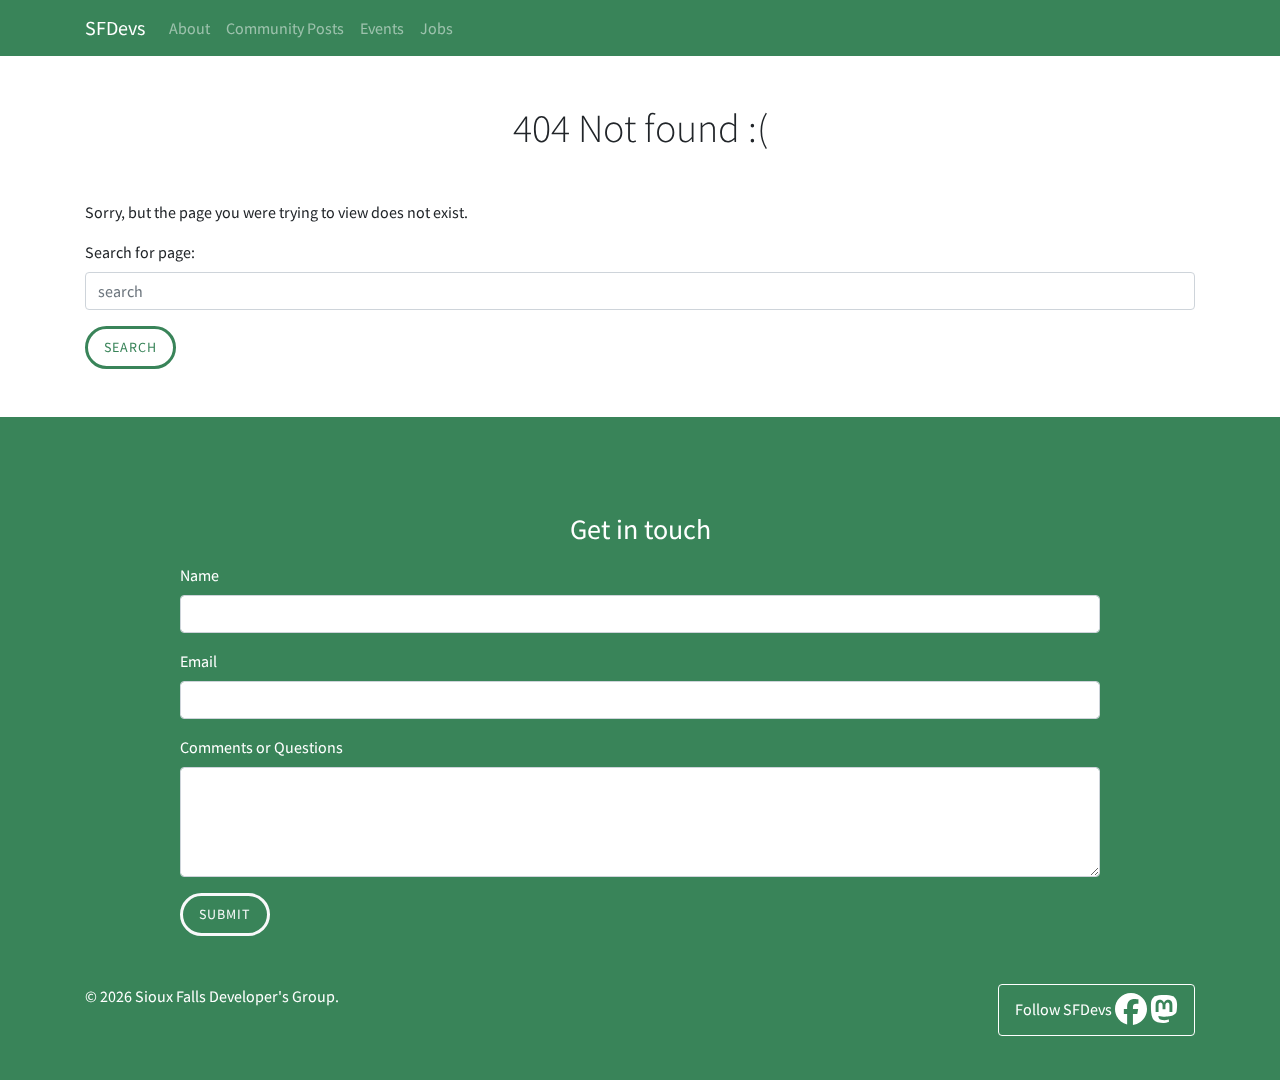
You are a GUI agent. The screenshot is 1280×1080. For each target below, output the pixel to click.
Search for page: (140, 252)
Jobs (436, 28)
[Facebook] (1131, 1015)
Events (382, 28)
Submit (225, 914)
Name (199, 575)
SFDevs (115, 27)
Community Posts (285, 28)
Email (198, 661)
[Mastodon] (1164, 1015)
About (189, 28)
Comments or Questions (261, 747)
